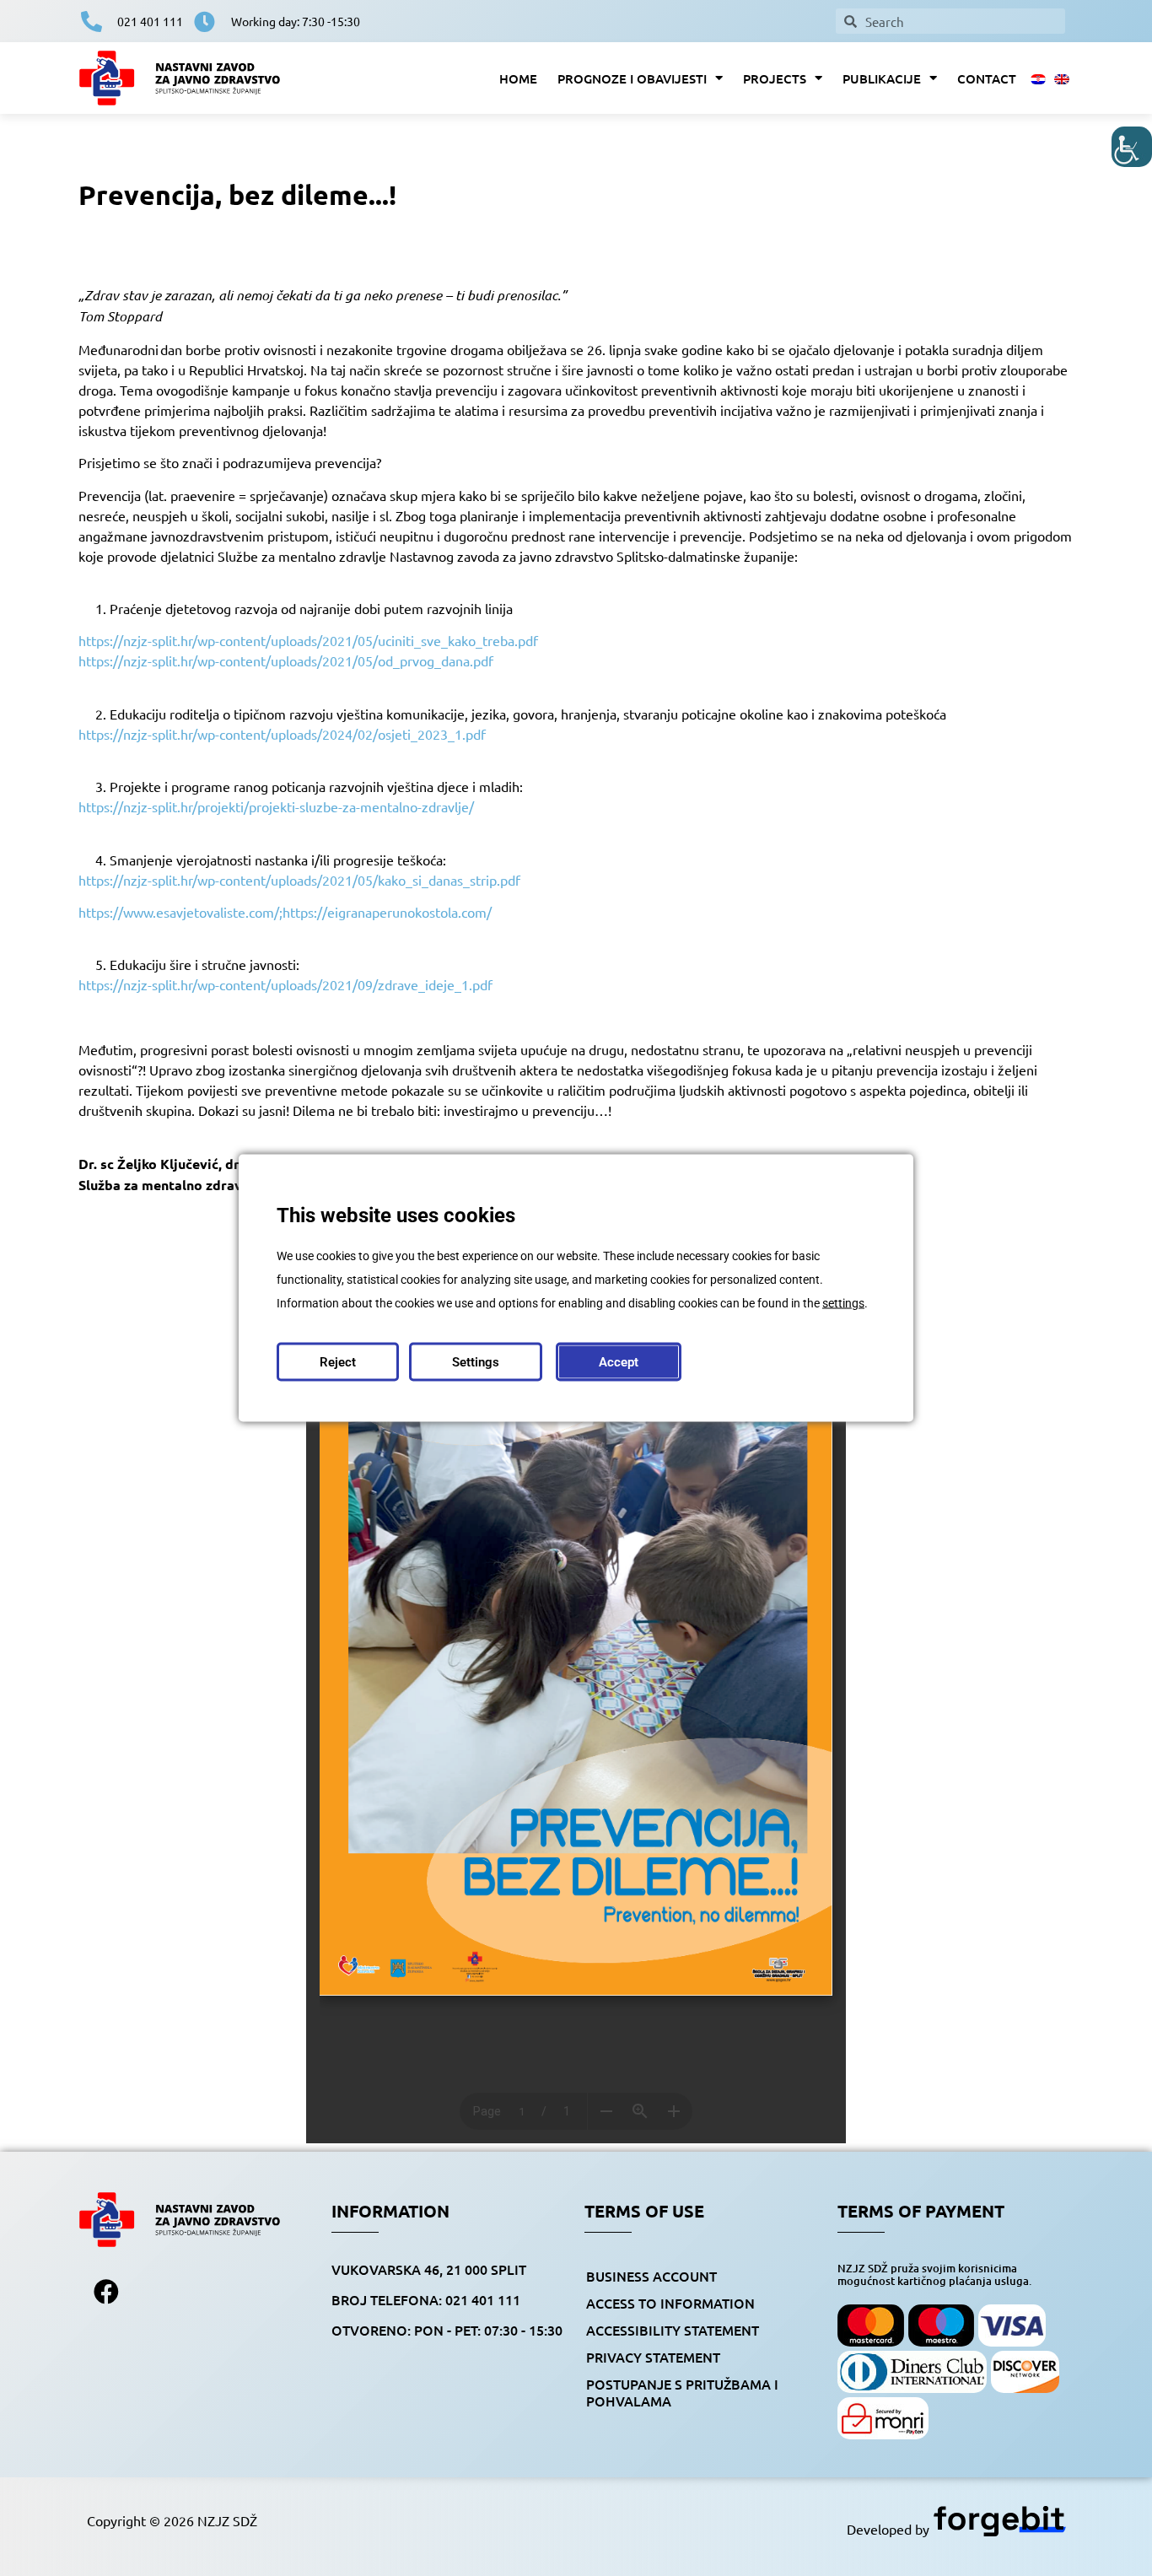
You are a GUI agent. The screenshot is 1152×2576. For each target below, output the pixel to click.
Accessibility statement (673, 2330)
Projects (775, 78)
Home (518, 78)
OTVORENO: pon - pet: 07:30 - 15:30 (447, 2330)
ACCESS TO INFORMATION (670, 2303)
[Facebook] (106, 2292)
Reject (338, 1362)
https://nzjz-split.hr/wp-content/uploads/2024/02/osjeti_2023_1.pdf (282, 734)
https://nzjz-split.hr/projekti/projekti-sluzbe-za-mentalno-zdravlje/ (276, 806)
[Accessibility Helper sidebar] (1132, 147)
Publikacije (882, 78)
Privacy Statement (653, 2357)
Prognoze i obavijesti (632, 78)
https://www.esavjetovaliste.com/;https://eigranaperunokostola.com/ (285, 912)
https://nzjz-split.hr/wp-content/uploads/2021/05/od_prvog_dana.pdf (286, 660)
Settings (476, 1362)
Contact (987, 78)
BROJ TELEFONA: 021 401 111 (426, 2299)
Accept (619, 1362)
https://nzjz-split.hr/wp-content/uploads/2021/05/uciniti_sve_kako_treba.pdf (308, 640)
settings (843, 1303)
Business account (651, 2276)
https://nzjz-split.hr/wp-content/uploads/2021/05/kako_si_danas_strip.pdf (299, 880)
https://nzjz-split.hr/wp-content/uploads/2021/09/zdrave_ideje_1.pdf (285, 984)
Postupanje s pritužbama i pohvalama (682, 2392)
